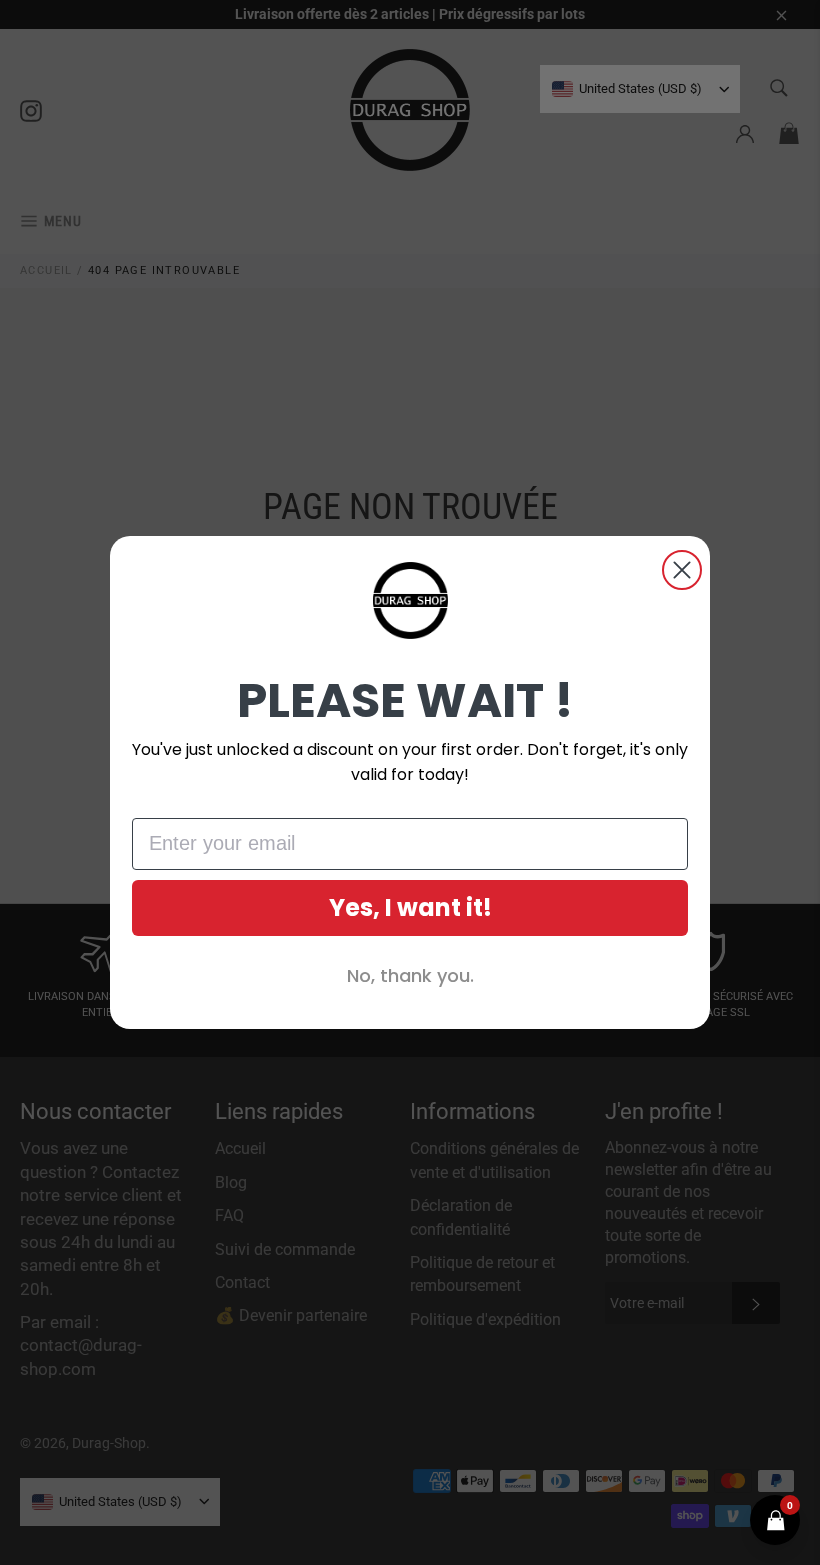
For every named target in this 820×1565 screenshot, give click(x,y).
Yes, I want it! (410, 907)
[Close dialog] (682, 570)
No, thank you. (410, 975)
